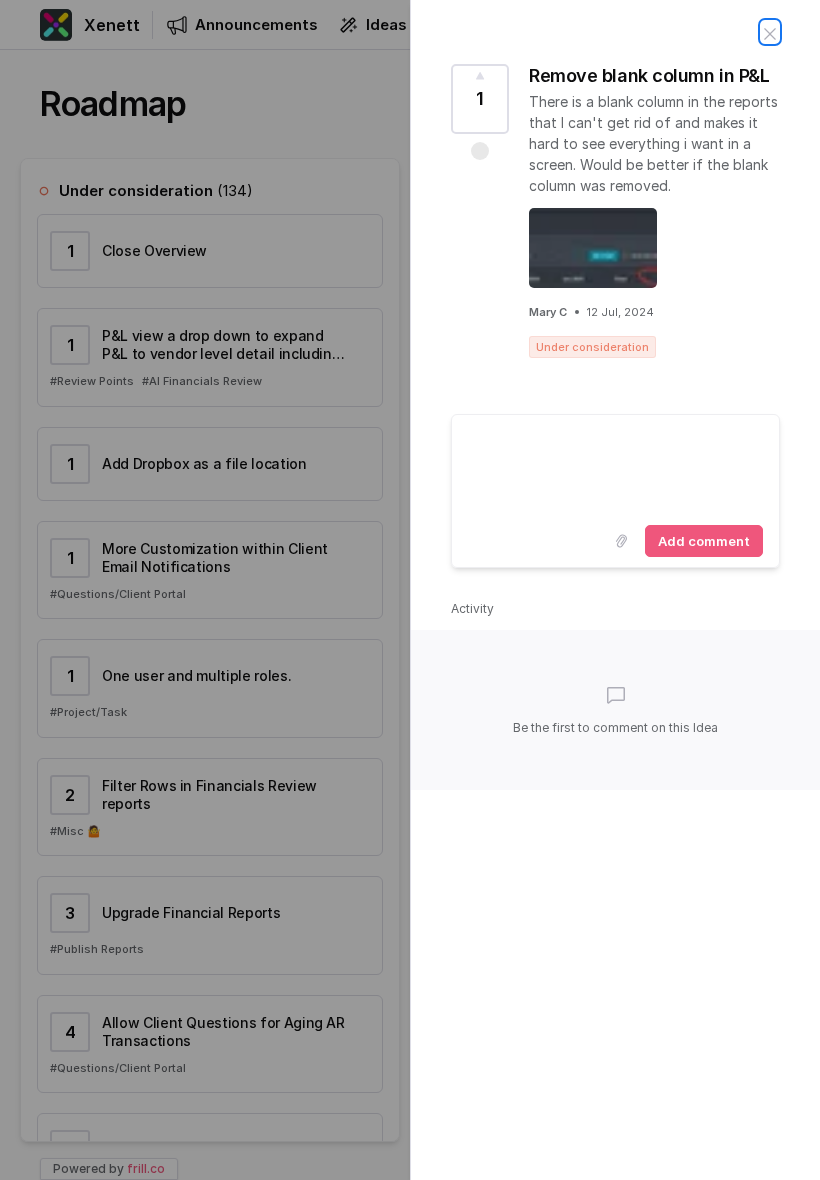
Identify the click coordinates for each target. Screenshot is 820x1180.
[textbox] (615, 466)
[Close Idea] (770, 32)
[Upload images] (621, 541)
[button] (480, 151)
